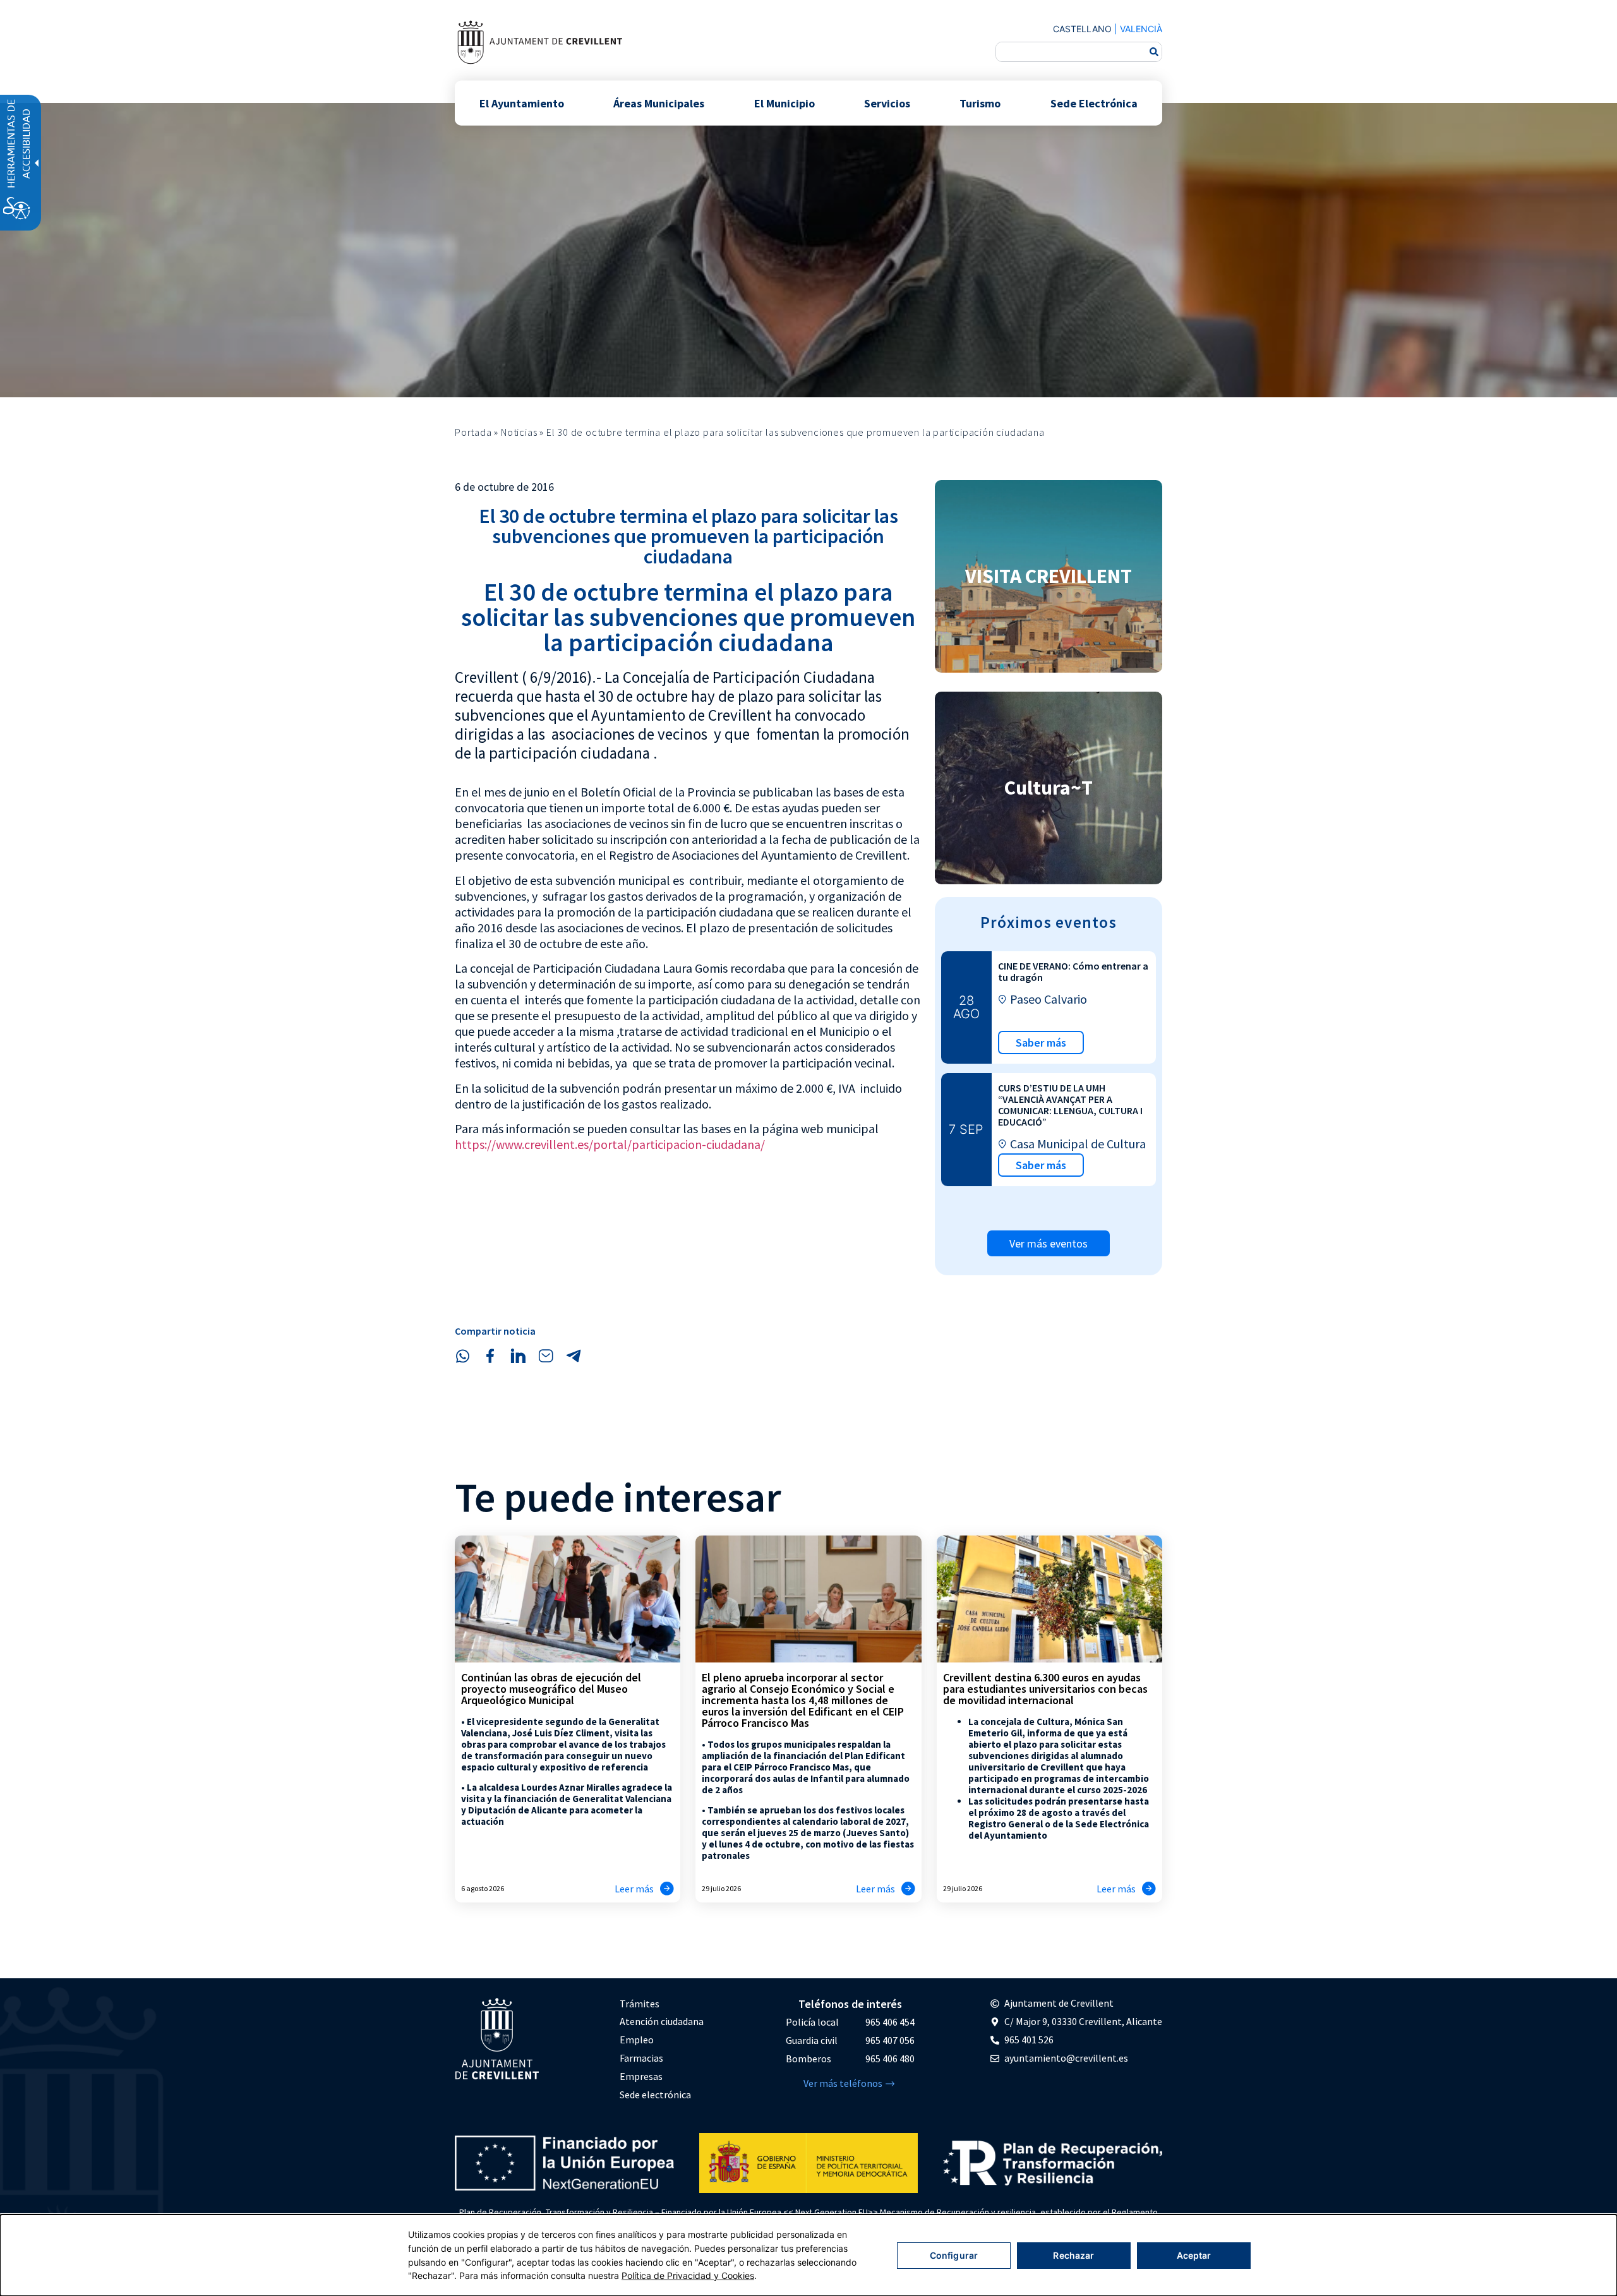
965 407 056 (890, 2040)
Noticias (519, 432)
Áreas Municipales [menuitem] (659, 103)
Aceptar (1194, 2255)
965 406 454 (890, 2022)
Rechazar (1073, 2255)
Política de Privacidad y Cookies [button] (688, 2275)
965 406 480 (890, 2059)
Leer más (634, 1889)
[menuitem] (662, 2004)
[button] (462, 1356)
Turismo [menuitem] (980, 103)
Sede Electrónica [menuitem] (1094, 103)
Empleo (637, 2040)
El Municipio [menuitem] (784, 103)
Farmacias (641, 2058)
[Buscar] (1154, 52)
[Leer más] (667, 1889)
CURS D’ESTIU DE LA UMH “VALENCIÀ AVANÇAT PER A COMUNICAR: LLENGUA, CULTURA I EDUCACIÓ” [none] (1070, 1105)
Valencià (1141, 29)
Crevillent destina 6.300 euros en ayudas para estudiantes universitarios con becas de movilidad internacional (1045, 1689)
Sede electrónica (655, 2095)
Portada (473, 432)
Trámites (640, 2004)
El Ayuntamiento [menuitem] (522, 103)
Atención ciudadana (662, 2021)
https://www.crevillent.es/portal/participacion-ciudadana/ (610, 1144)
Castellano (1082, 29)
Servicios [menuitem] (887, 103)
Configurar (954, 2255)
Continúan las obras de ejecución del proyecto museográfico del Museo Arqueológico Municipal (551, 1689)
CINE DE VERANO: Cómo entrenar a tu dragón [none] (1073, 971)
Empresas (641, 2076)
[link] (539, 42)
